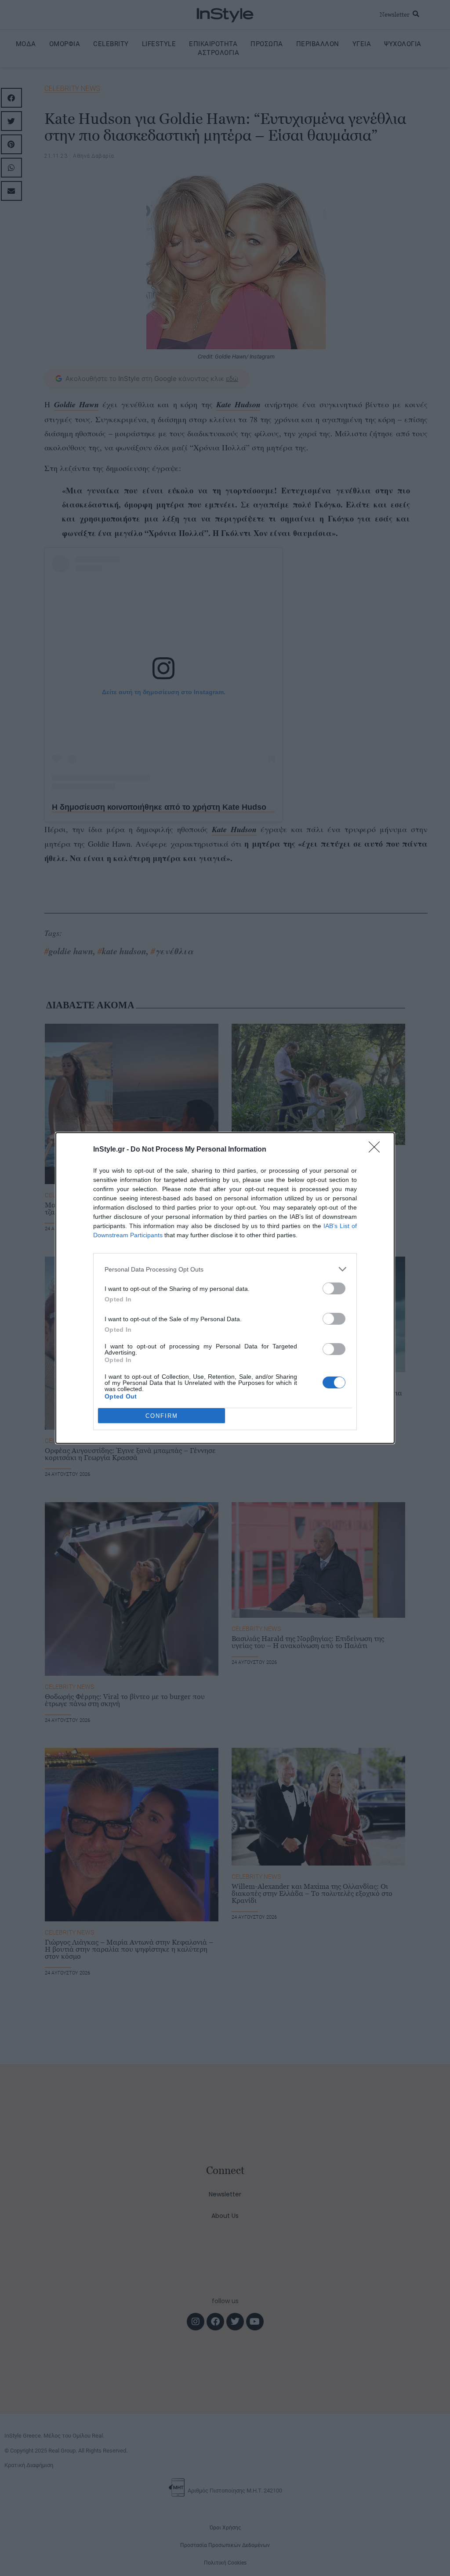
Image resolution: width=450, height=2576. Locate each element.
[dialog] (225, 1288)
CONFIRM (162, 1416)
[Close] (377, 1150)
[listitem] (225, 1269)
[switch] (334, 1288)
